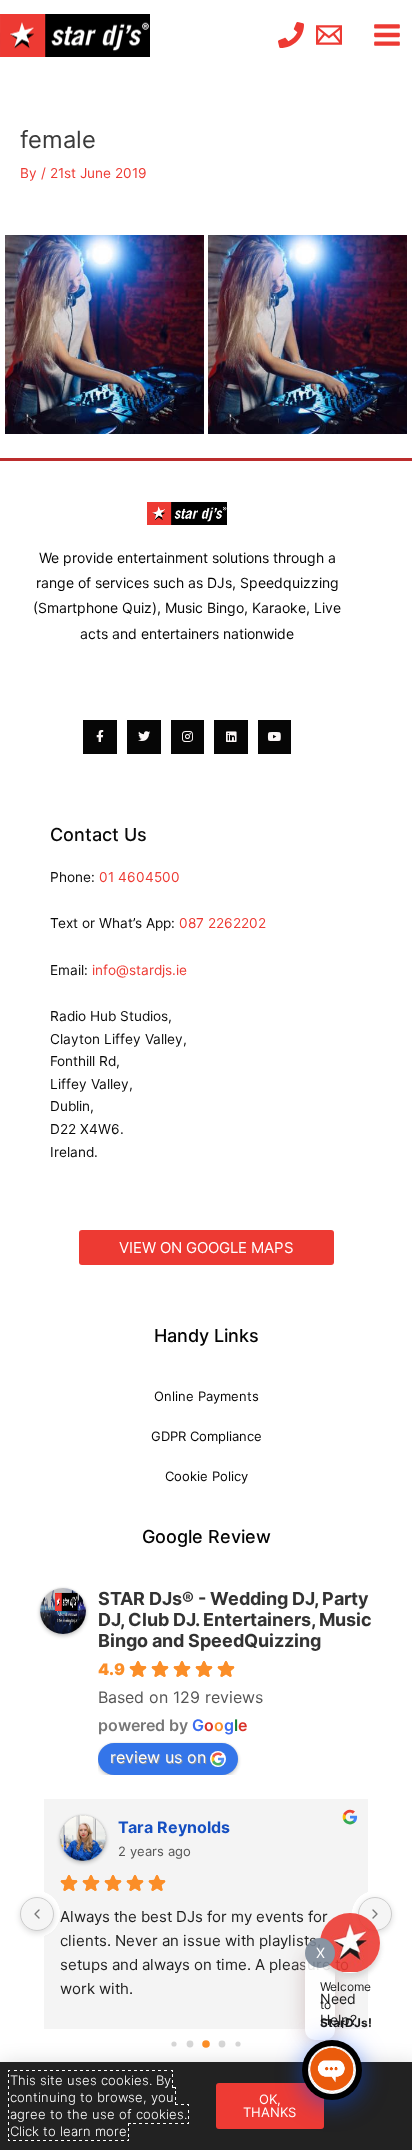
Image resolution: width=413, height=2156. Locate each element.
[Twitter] (144, 737)
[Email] (329, 35)
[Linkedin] (231, 737)
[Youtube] (275, 737)
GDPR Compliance (206, 1436)
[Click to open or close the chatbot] (332, 2070)
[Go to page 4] (237, 2043)
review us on (158, 1757)
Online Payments (206, 1396)
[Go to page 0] (173, 2043)
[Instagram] (188, 737)
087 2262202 (222, 923)
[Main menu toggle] (387, 35)
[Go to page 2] (206, 2044)
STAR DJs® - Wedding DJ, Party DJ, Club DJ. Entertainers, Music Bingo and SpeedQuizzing (235, 1619)
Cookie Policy (206, 1476)
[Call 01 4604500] (291, 35)
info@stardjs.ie (139, 970)
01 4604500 (139, 877)
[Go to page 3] (222, 2043)
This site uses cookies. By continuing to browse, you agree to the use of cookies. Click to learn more (98, 2105)
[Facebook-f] (100, 737)
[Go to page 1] (190, 2043)
